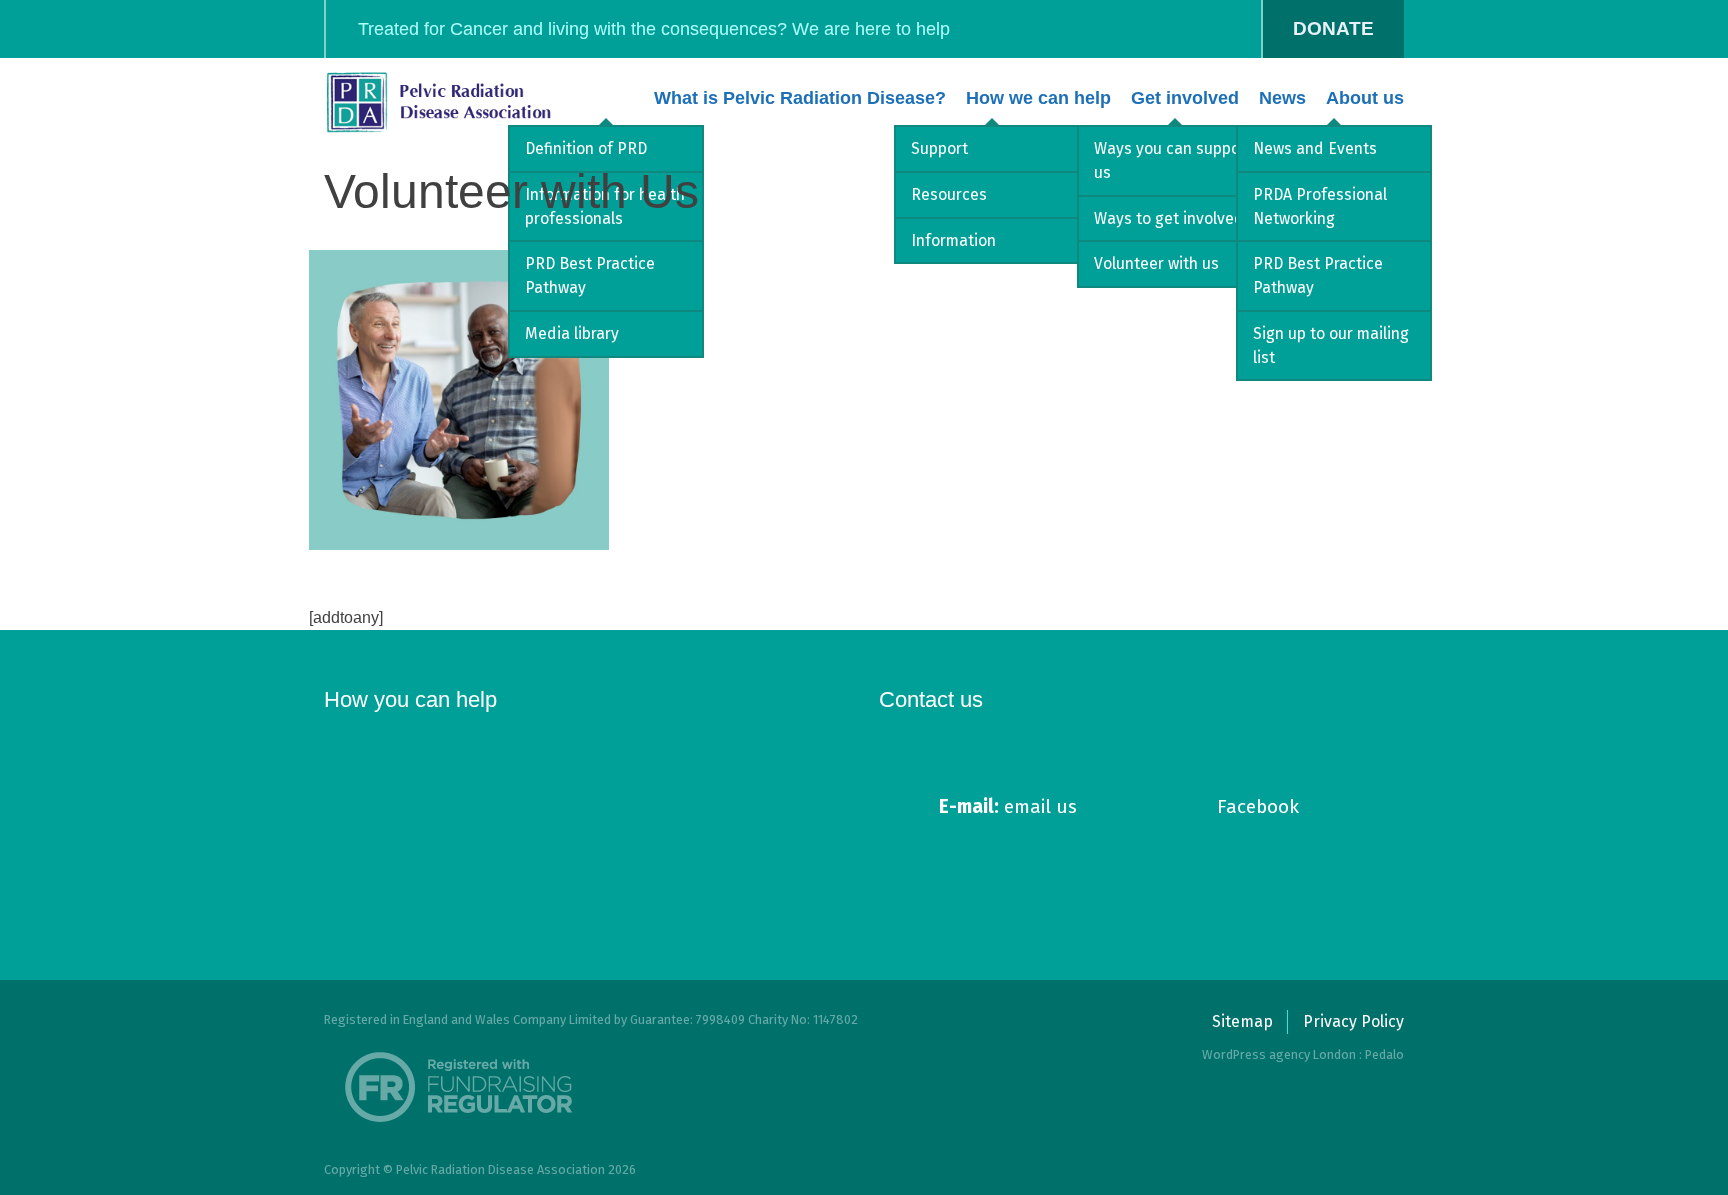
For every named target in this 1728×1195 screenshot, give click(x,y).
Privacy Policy (1353, 1021)
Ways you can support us (1173, 160)
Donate (1333, 28)
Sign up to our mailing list (1331, 345)
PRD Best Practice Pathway (590, 275)
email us (1008, 806)
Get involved (1185, 98)
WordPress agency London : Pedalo (1303, 1054)
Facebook (1258, 806)
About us (1365, 98)
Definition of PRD (586, 148)
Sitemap (1242, 1021)
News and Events (1315, 148)
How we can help (1038, 98)
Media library (572, 333)
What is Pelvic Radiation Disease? (800, 98)
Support (939, 148)
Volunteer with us (1156, 263)
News (1282, 98)
